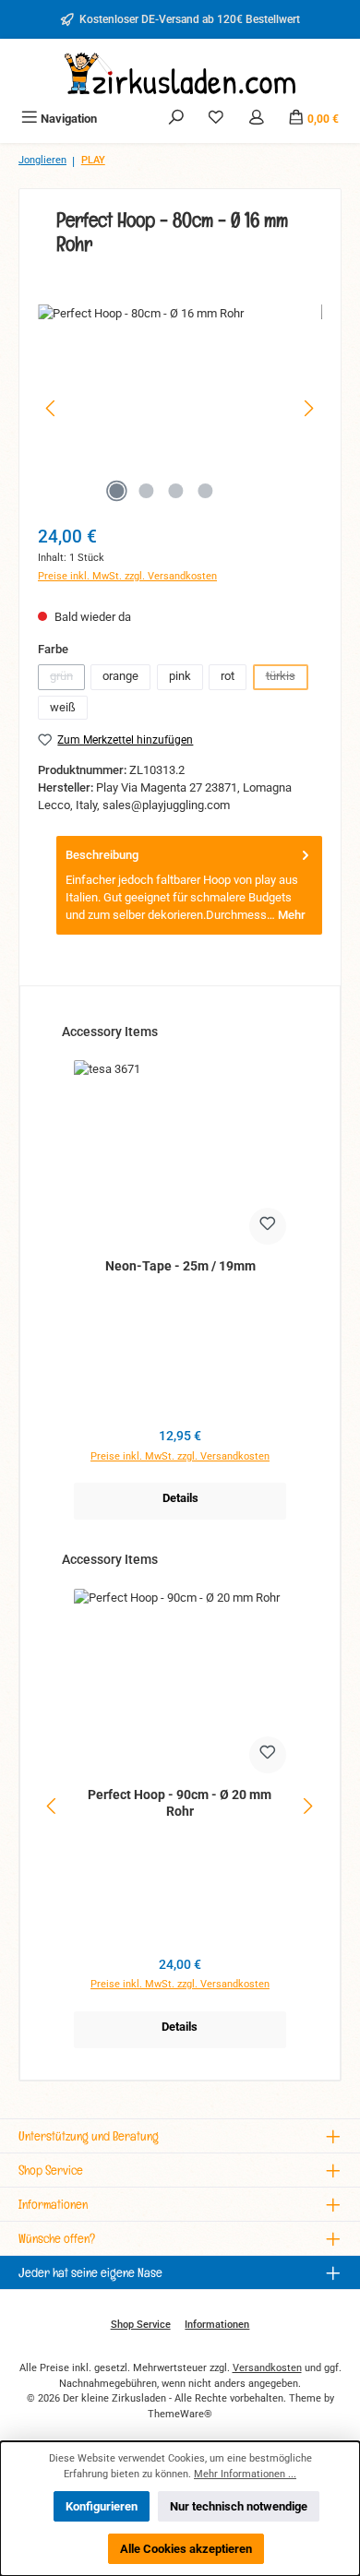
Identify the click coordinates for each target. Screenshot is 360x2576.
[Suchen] (176, 119)
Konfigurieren (102, 2506)
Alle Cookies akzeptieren (186, 2549)
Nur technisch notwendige (239, 2506)
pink (180, 676)
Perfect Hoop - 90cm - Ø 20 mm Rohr (180, 1803)
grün (67, 679)
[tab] (189, 885)
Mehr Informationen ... (245, 2474)
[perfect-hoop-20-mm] (180, 408)
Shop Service (141, 2325)
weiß (63, 707)
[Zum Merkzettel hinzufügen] (268, 1226)
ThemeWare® (180, 2414)
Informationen (217, 2325)
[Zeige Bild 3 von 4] (175, 491)
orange (120, 676)
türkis (287, 679)
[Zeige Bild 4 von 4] (205, 491)
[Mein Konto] (257, 119)
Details (180, 1498)
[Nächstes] (308, 408)
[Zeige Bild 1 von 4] (116, 491)
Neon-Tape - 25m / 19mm (180, 1266)
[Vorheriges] (52, 408)
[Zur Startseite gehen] (180, 73)
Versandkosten (267, 2368)
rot (228, 676)
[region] (180, 408)
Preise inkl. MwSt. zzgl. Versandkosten (127, 576)
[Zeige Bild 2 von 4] (146, 491)
